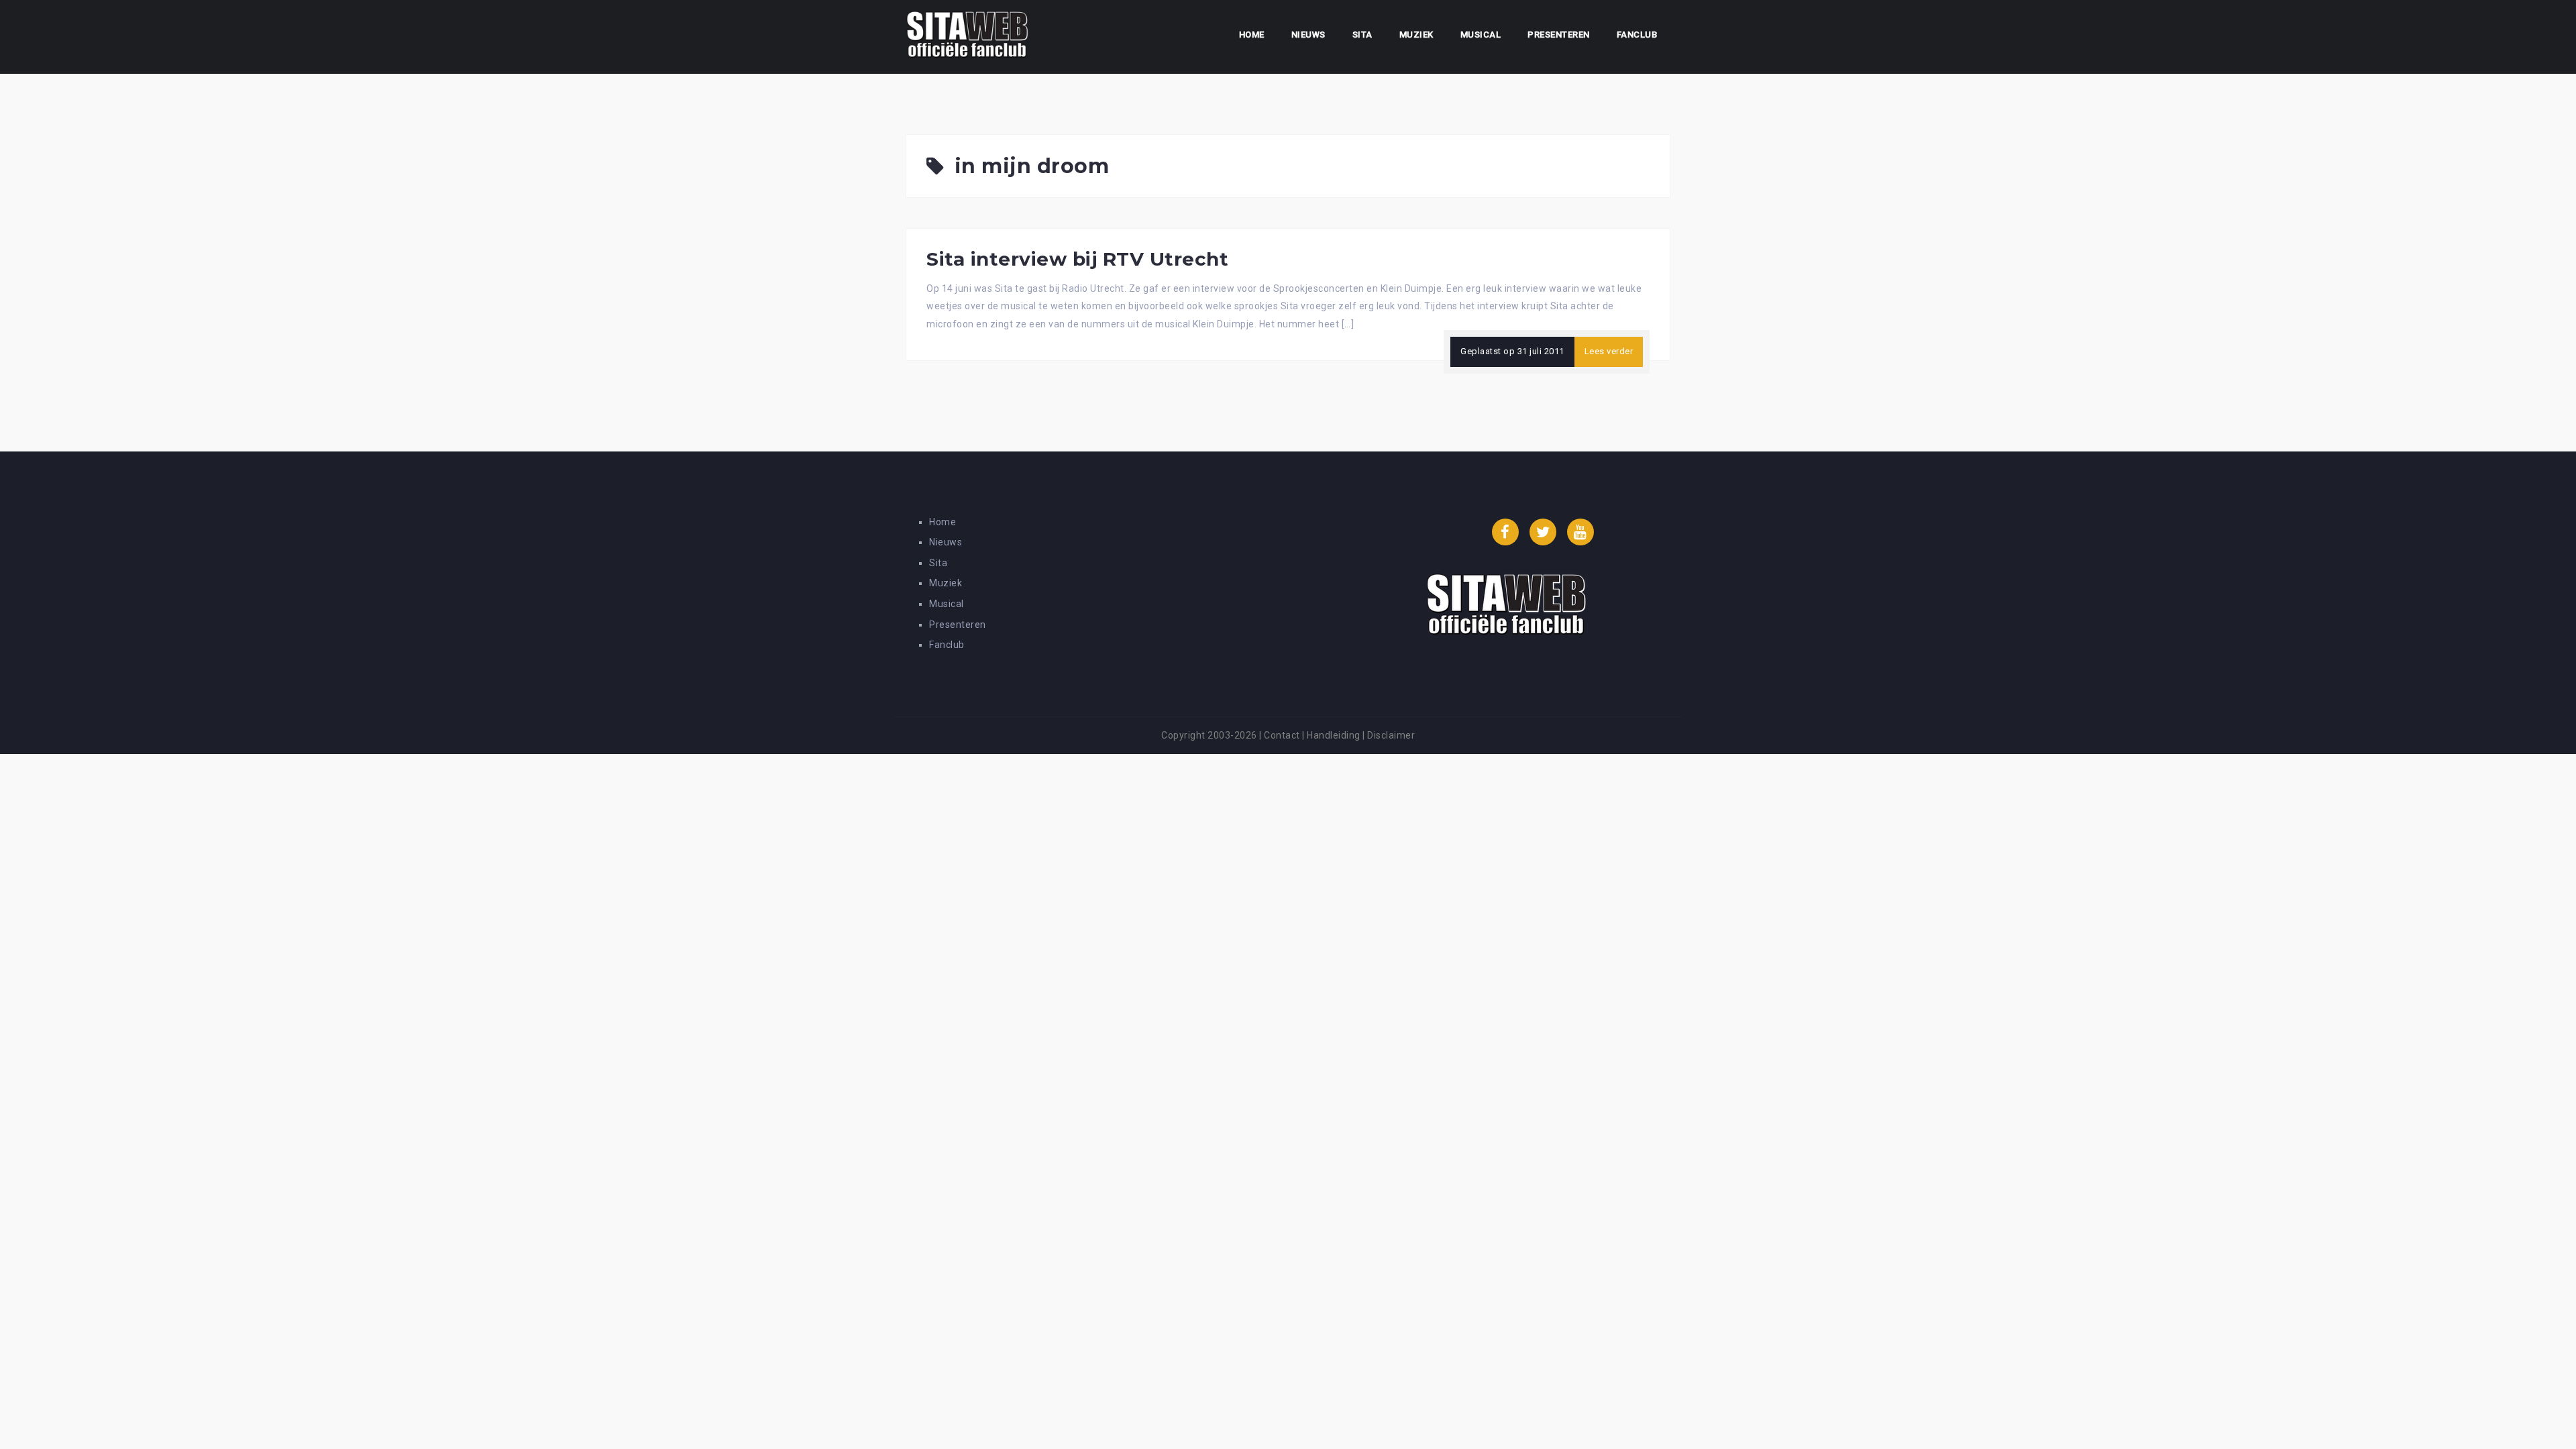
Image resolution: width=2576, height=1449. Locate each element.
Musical (1481, 35)
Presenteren (1559, 35)
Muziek (1416, 35)
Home (1252, 35)
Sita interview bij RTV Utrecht (1077, 259)
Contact (1282, 735)
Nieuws (1308, 35)
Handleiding (1334, 735)
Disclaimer (1391, 735)
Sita (1362, 35)
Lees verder (1609, 351)
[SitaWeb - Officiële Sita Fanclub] (967, 36)
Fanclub (1637, 35)
